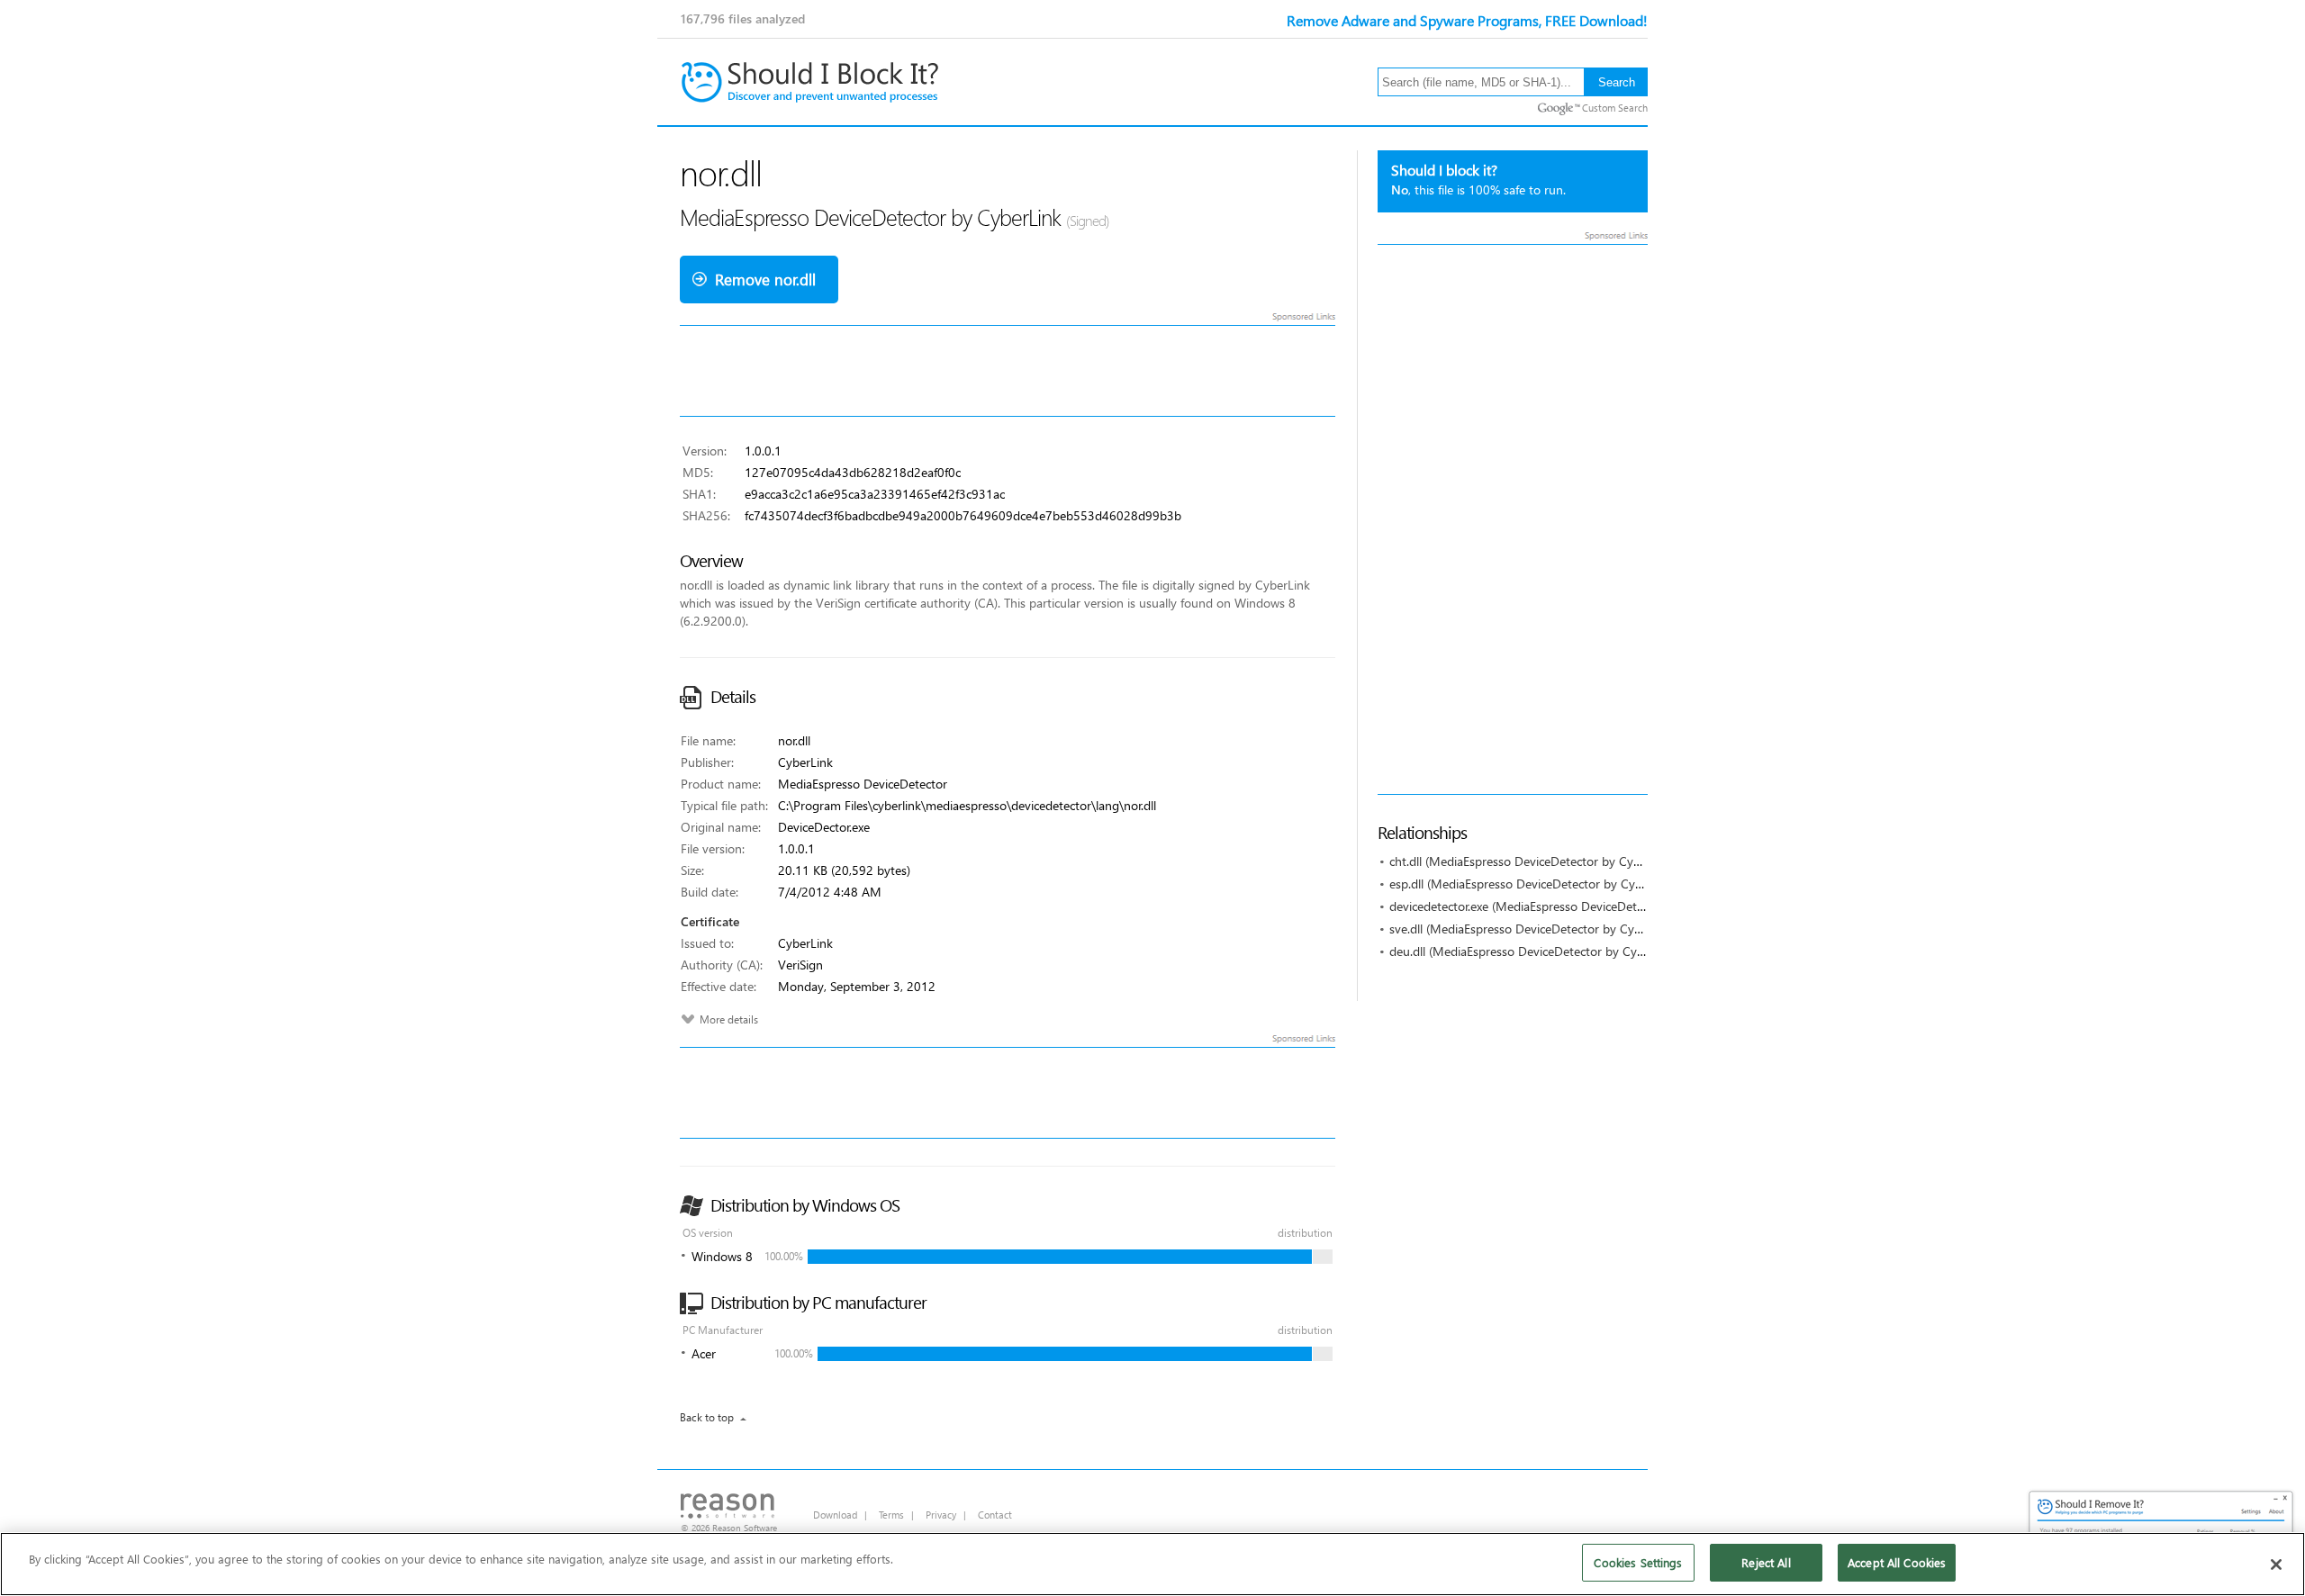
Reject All (1766, 1562)
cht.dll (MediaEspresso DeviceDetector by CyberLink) (1533, 861)
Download (835, 1515)
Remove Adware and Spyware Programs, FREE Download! (1467, 20)
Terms (891, 1515)
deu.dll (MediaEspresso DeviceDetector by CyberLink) (1535, 951)
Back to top (707, 1417)
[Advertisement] (1513, 519)
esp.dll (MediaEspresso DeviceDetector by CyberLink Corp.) (1551, 884)
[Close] (2276, 1564)
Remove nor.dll (765, 280)
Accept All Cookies (1897, 1562)
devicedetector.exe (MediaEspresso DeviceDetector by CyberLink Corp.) (1583, 906)
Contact (995, 1515)
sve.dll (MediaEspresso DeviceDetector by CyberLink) (1534, 929)
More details (729, 1019)
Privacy (941, 1515)
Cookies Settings (1638, 1562)
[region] (1152, 1564)
